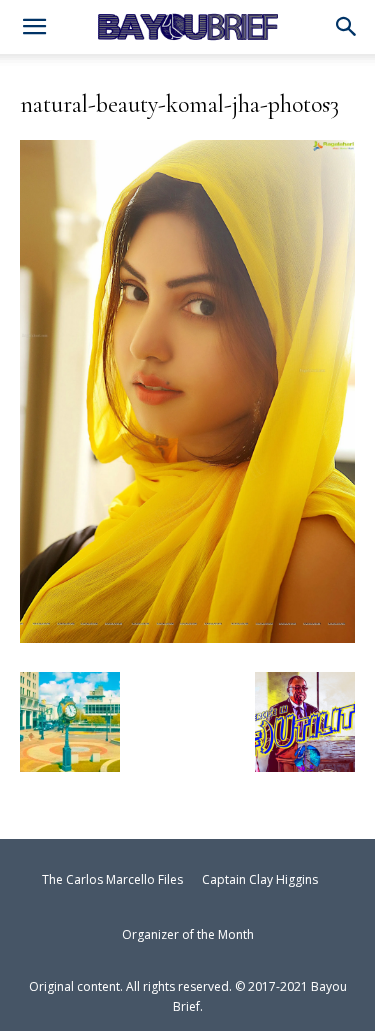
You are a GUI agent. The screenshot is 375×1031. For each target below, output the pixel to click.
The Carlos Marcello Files (112, 879)
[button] (347, 28)
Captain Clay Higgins (260, 879)
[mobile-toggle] (34, 29)
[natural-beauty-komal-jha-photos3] (187, 634)
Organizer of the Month (188, 934)
